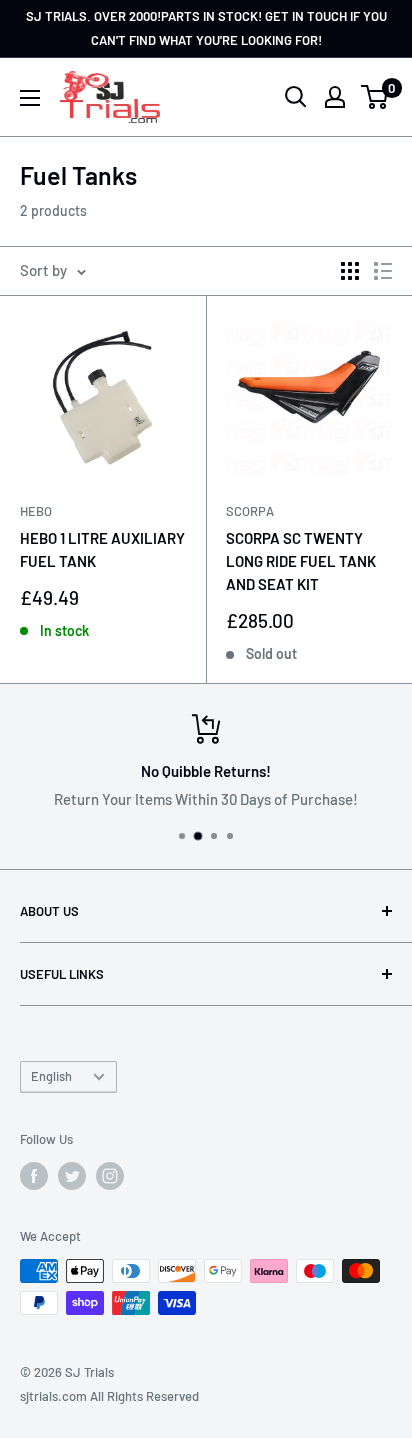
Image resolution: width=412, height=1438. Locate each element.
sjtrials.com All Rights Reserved (109, 1396)
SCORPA (250, 511)
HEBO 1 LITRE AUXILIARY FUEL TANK (102, 549)
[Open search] (296, 97)
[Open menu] (30, 98)
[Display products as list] (383, 271)
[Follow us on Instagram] (110, 1176)
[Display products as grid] (350, 271)
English (51, 1076)
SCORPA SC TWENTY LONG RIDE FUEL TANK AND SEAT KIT (301, 561)
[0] (375, 97)
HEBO (36, 511)
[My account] (335, 97)
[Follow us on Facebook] (34, 1176)
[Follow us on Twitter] (72, 1176)
